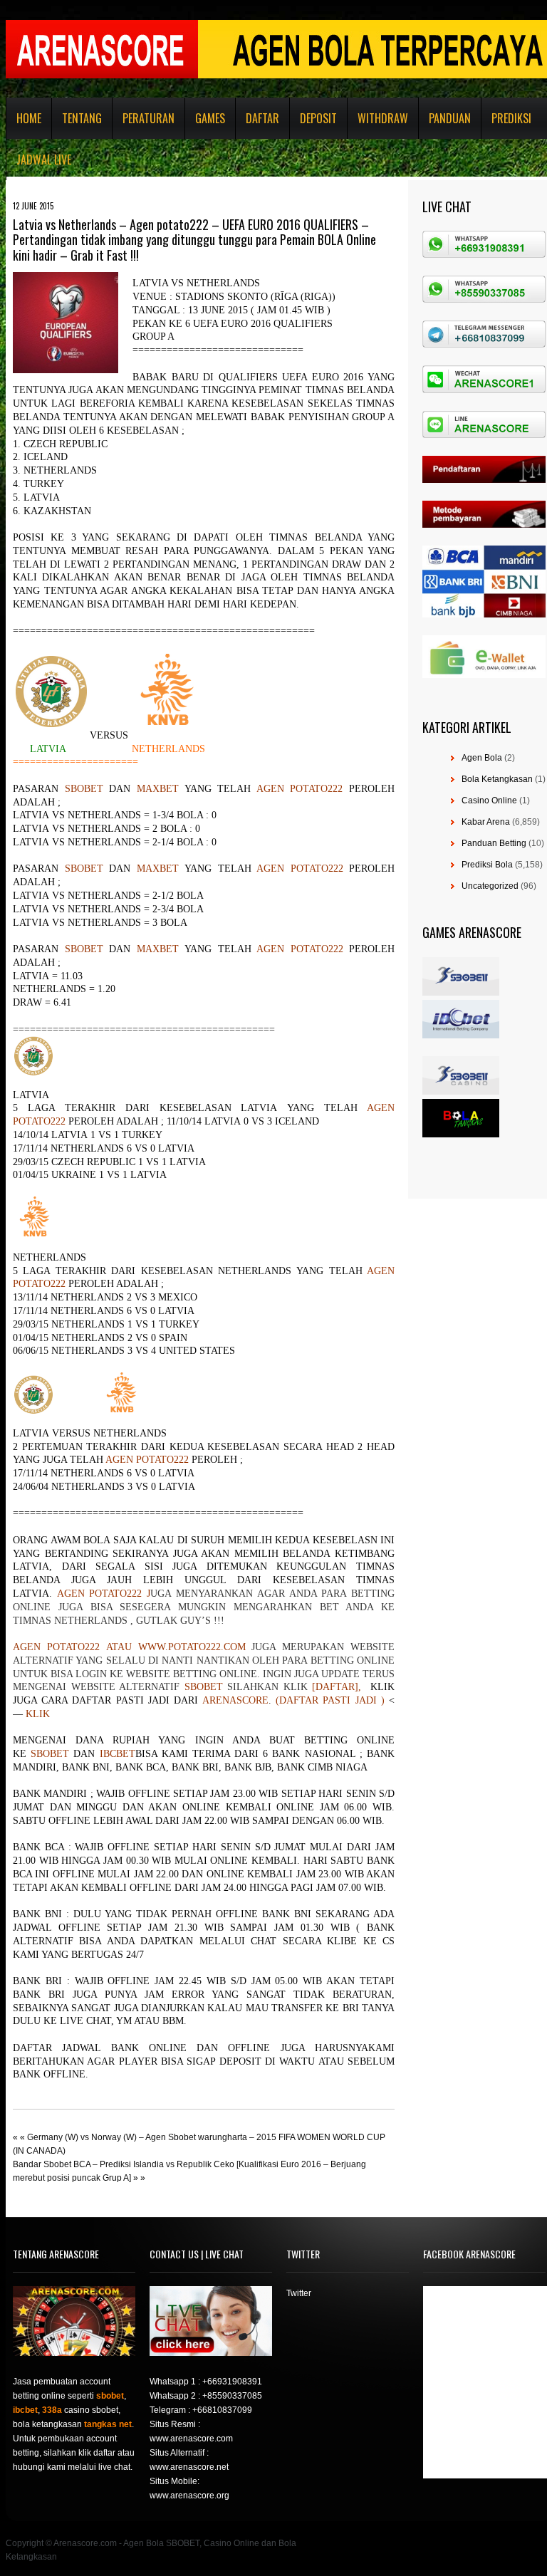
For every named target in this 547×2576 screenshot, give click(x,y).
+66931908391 (232, 2382)
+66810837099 (222, 2410)
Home (29, 118)
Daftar (262, 118)
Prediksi (511, 118)
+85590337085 (232, 2396)
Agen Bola (482, 758)
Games (210, 118)
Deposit (318, 118)
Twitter (299, 2293)
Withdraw (383, 118)
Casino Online (489, 801)
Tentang (82, 118)
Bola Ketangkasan (497, 779)
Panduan (450, 118)
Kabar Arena (486, 822)
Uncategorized (490, 886)
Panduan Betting (494, 843)
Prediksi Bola (487, 865)
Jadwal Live (44, 160)
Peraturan (149, 118)
